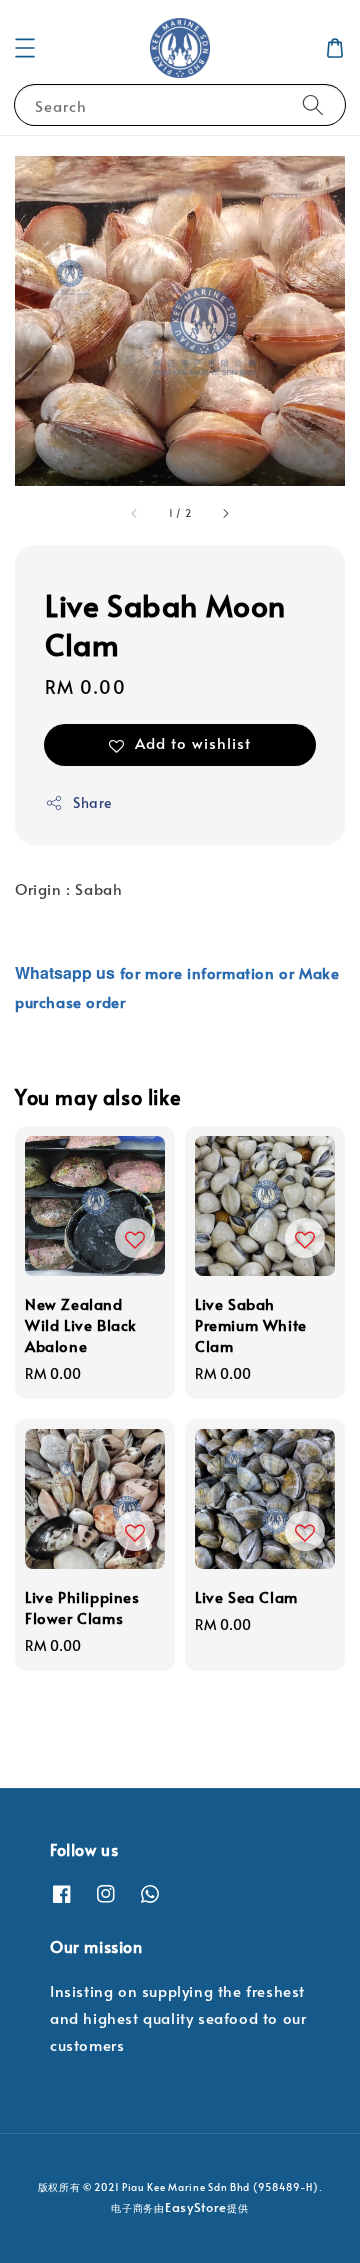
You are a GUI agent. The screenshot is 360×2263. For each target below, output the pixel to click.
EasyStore (196, 2207)
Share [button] (92, 802)
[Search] (313, 104)
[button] (25, 48)
